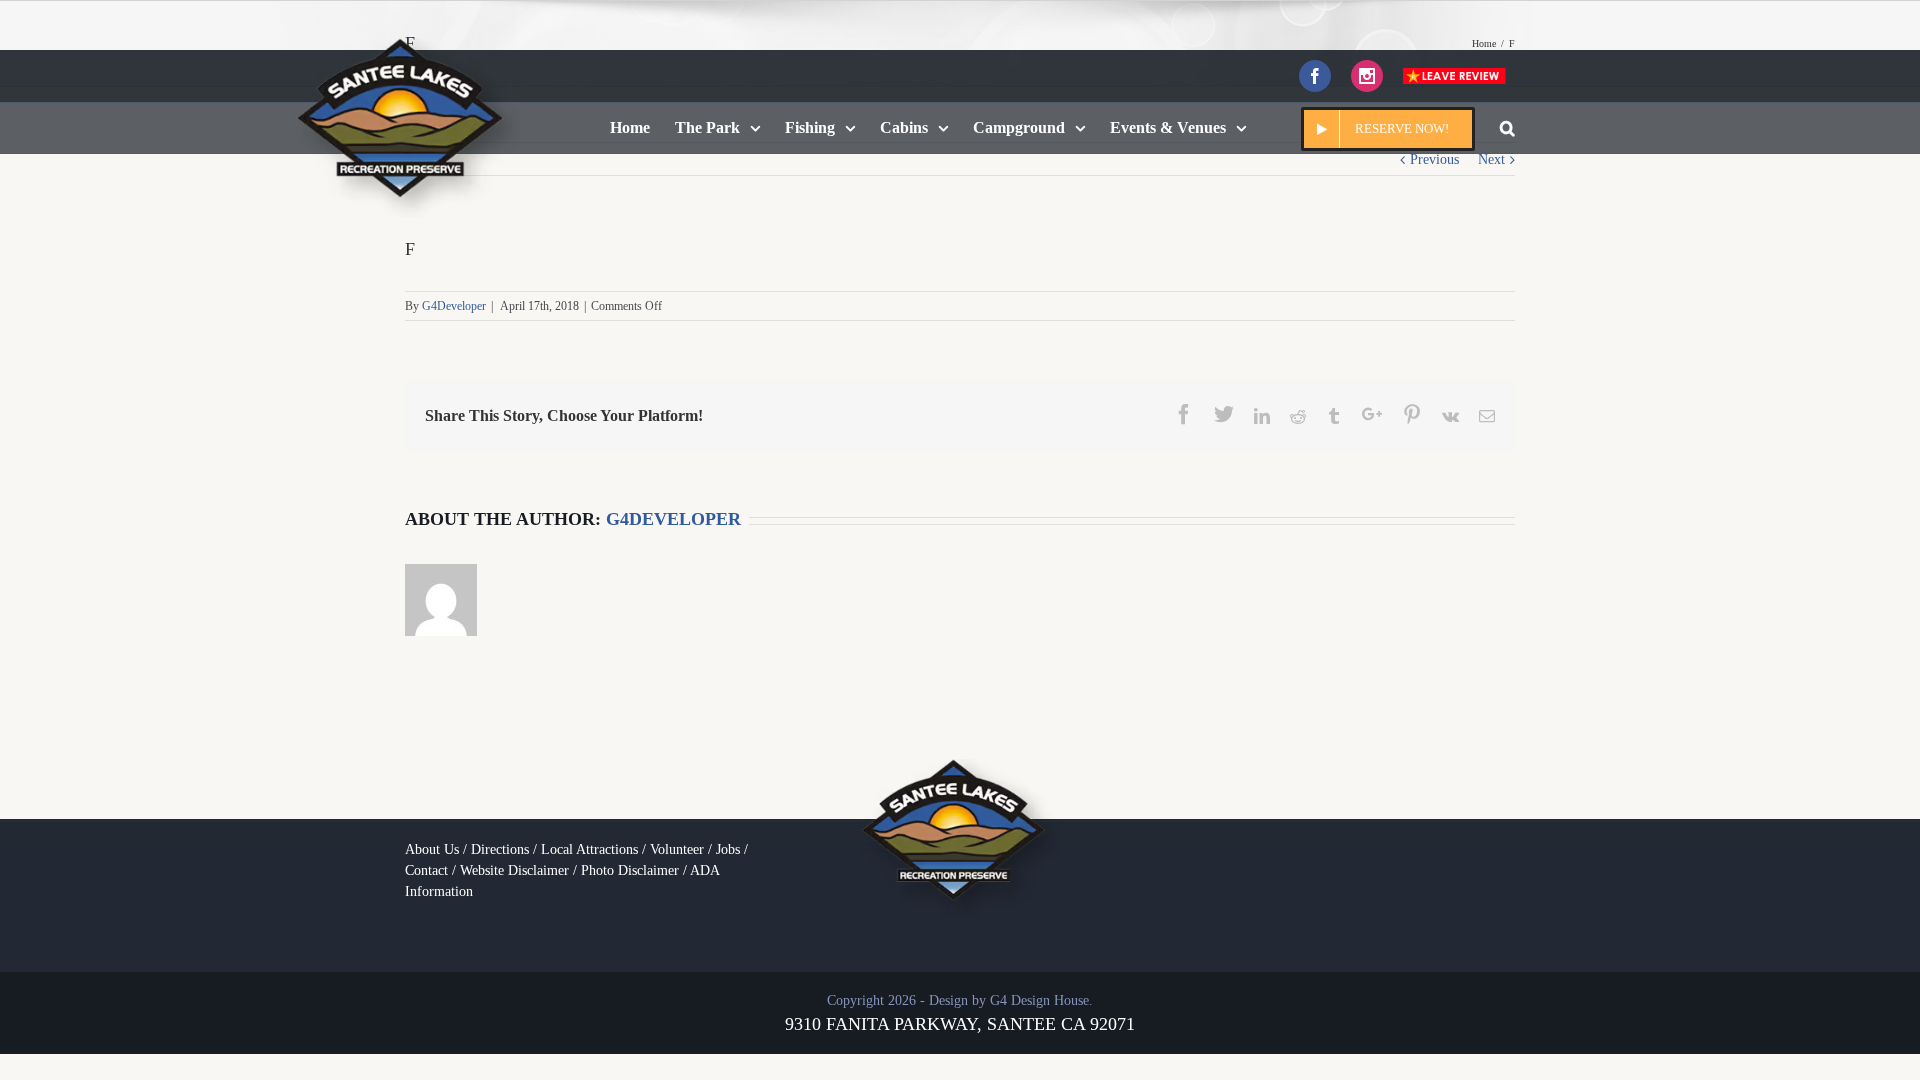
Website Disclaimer (514, 870)
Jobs (728, 849)
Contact (426, 870)
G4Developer (454, 306)
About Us (432, 849)
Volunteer (677, 849)
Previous (1434, 159)
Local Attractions (589, 849)
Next (1491, 159)
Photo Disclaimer (630, 870)
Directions (500, 849)
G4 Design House (1039, 1000)
